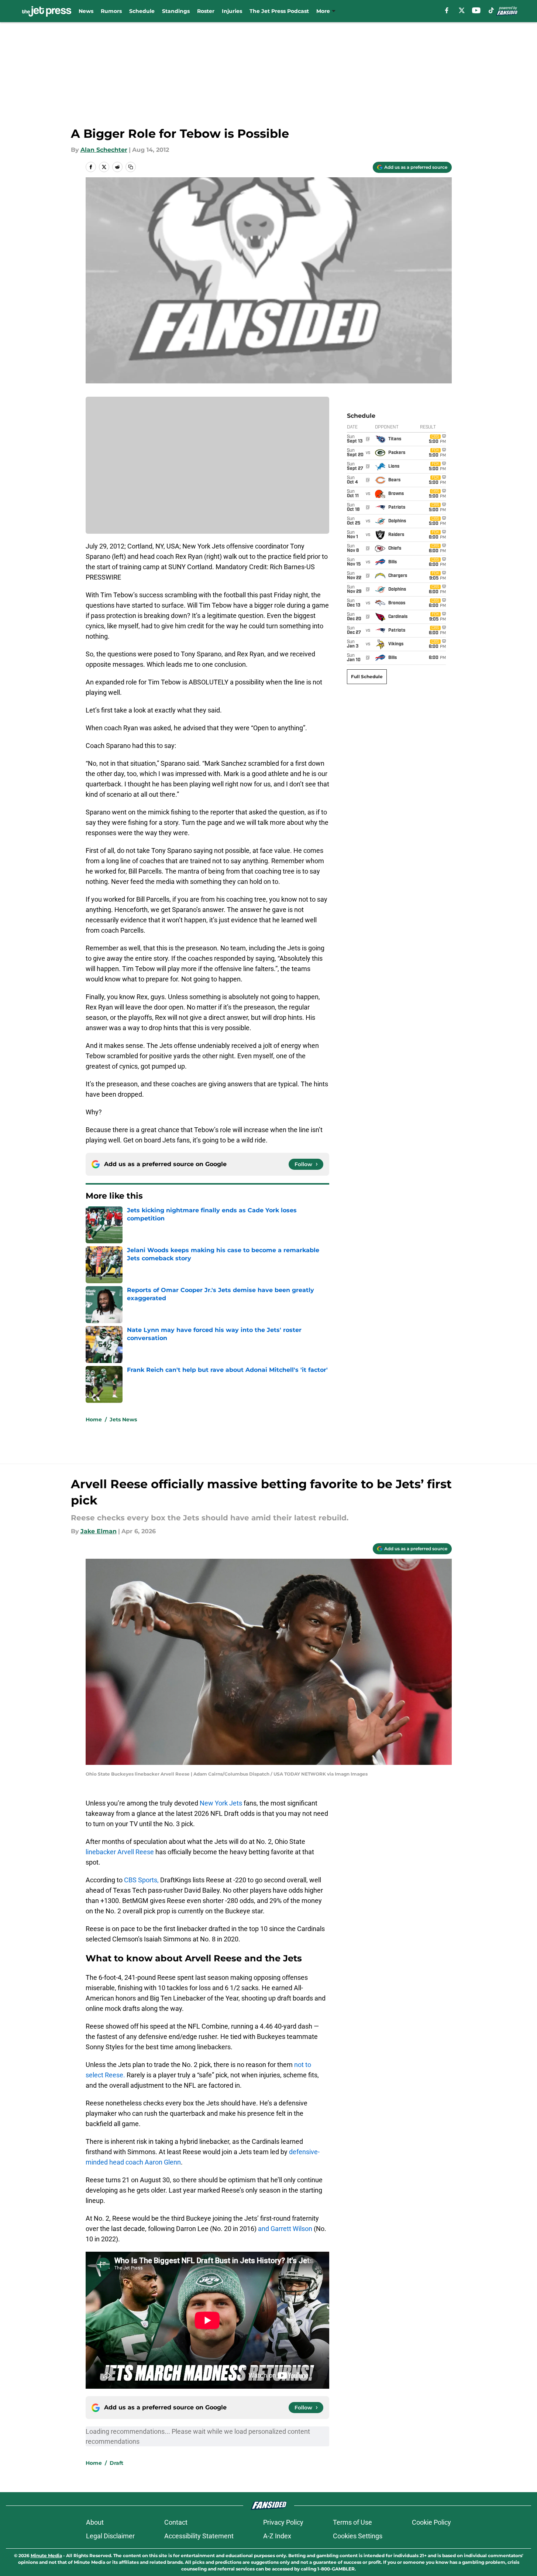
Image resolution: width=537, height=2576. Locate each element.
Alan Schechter (104, 150)
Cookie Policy (431, 2522)
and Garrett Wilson (285, 2229)
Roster (206, 11)
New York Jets (221, 1803)
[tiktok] (491, 10)
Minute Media (46, 2555)
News (86, 11)
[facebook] (447, 10)
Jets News (123, 1419)
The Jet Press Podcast (279, 11)
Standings (176, 11)
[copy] (131, 167)
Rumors (111, 11)
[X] (462, 10)
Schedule (142, 11)
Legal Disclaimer (110, 2536)
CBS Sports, (141, 1880)
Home (94, 1419)
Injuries (232, 11)
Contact (176, 2522)
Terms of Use (352, 2522)
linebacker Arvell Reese (120, 1852)
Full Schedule (367, 677)
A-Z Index (277, 2536)
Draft (116, 2463)
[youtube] (476, 10)
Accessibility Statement (199, 2536)
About (95, 2522)
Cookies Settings (358, 2536)
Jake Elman (99, 1531)
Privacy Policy (283, 2522)
